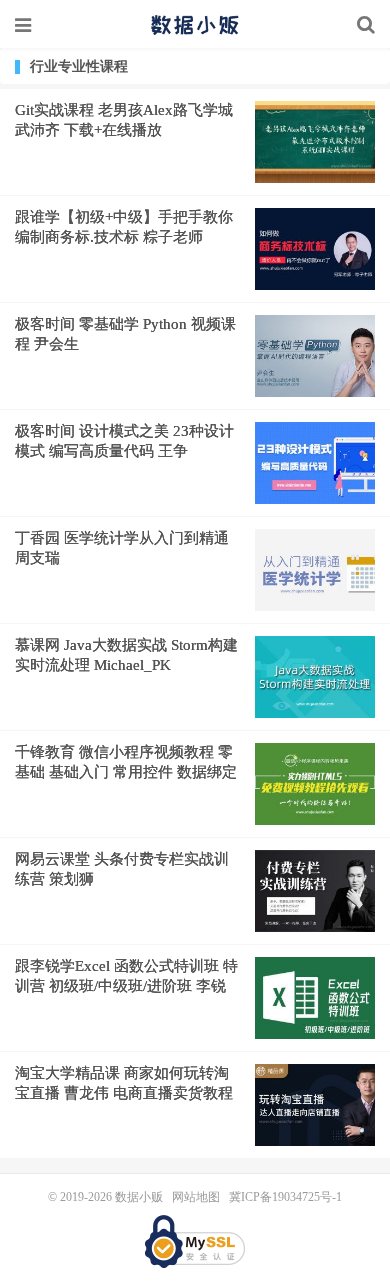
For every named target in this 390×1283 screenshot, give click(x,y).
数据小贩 (195, 25)
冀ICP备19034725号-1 (285, 1197)
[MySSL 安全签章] (195, 1241)
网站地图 (196, 1197)
